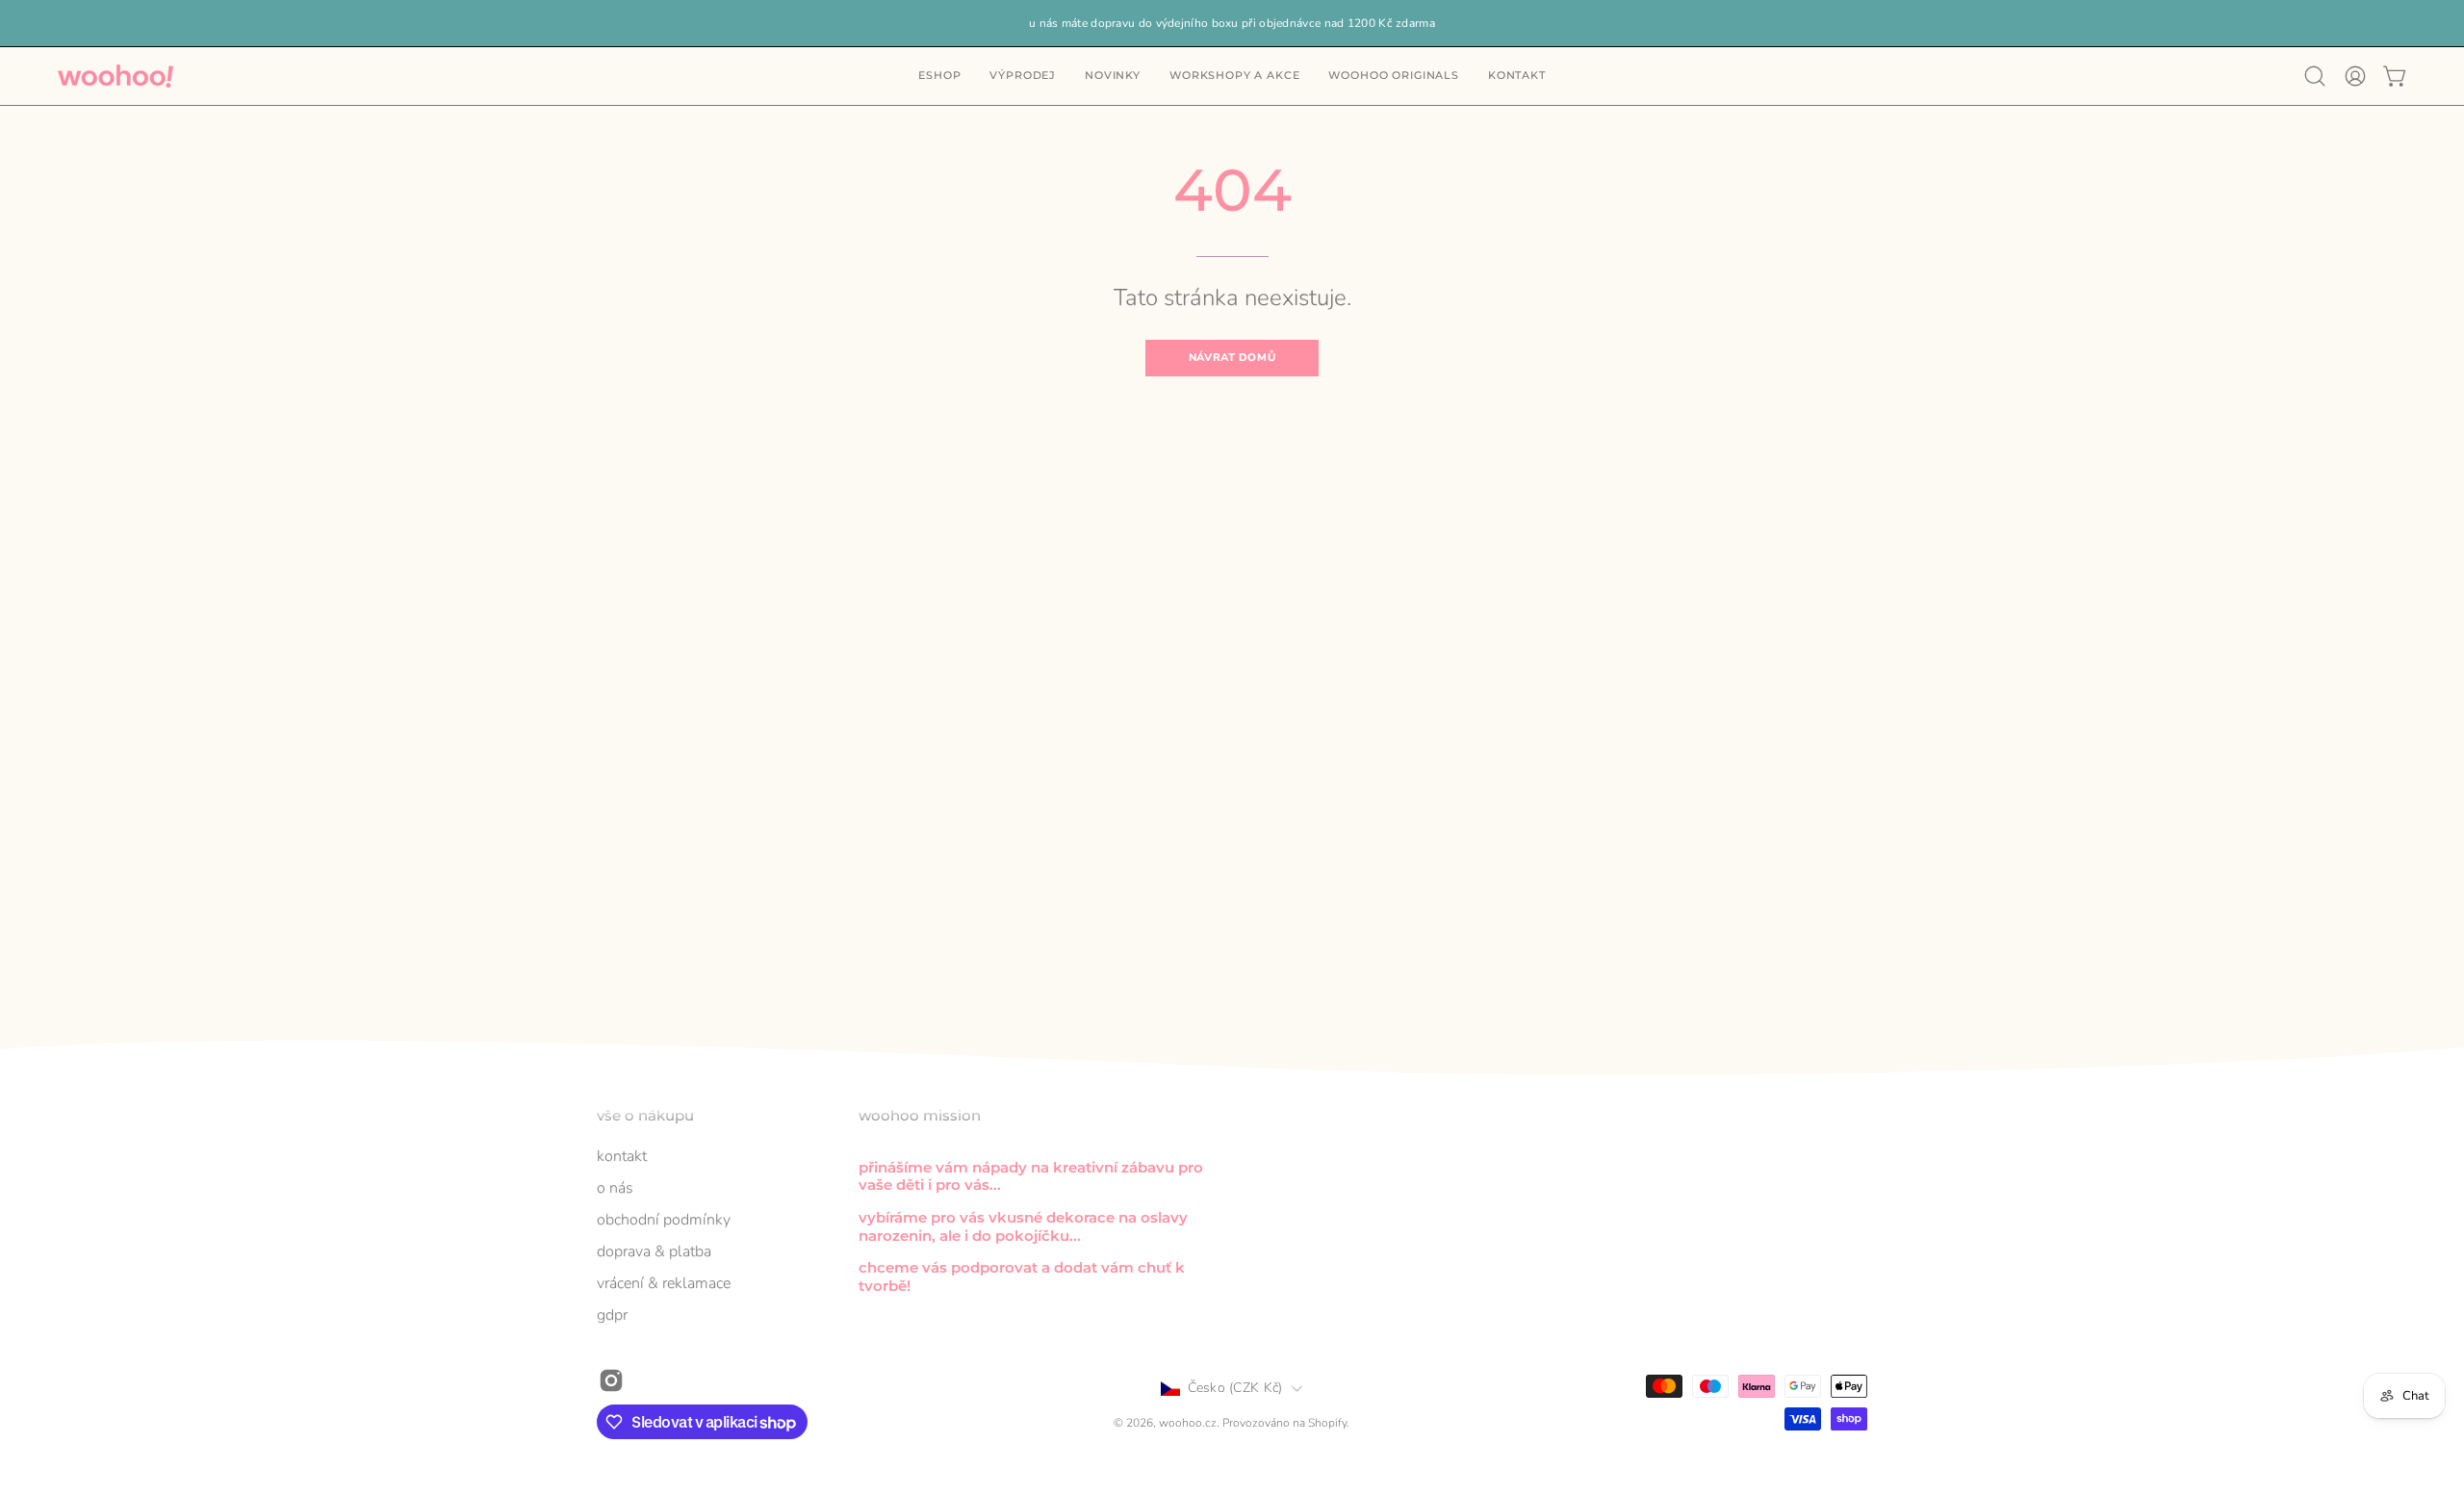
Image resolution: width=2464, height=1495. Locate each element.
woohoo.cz (1188, 1424)
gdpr (612, 1315)
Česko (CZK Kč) (1235, 1388)
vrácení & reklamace (664, 1283)
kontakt (622, 1156)
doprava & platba (654, 1251)
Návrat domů (1232, 358)
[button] (1517, 76)
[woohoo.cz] (115, 76)
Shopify (1327, 1424)
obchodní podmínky (664, 1220)
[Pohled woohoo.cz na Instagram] (611, 1380)
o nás (615, 1188)
